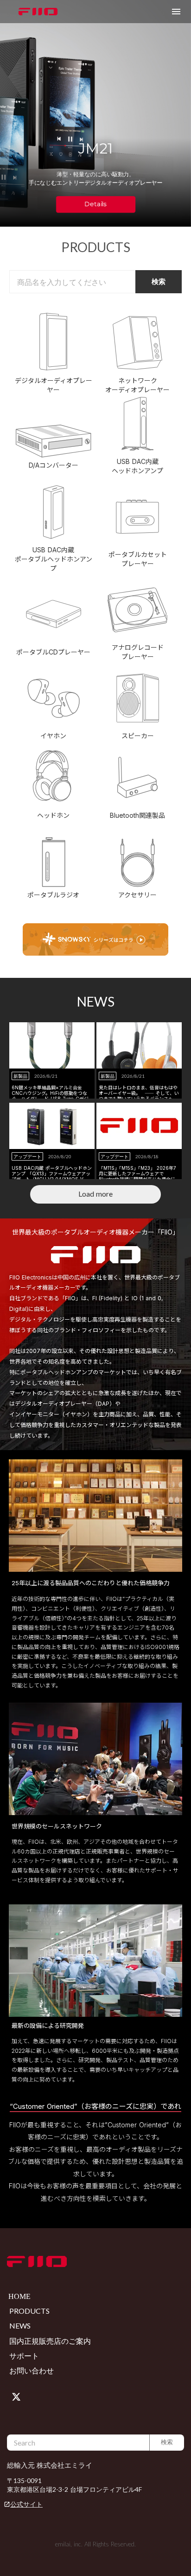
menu (176, 12)
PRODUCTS (29, 2311)
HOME (19, 2296)
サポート (24, 2356)
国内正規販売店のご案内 (50, 2341)
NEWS (20, 2326)
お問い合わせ (32, 2370)
